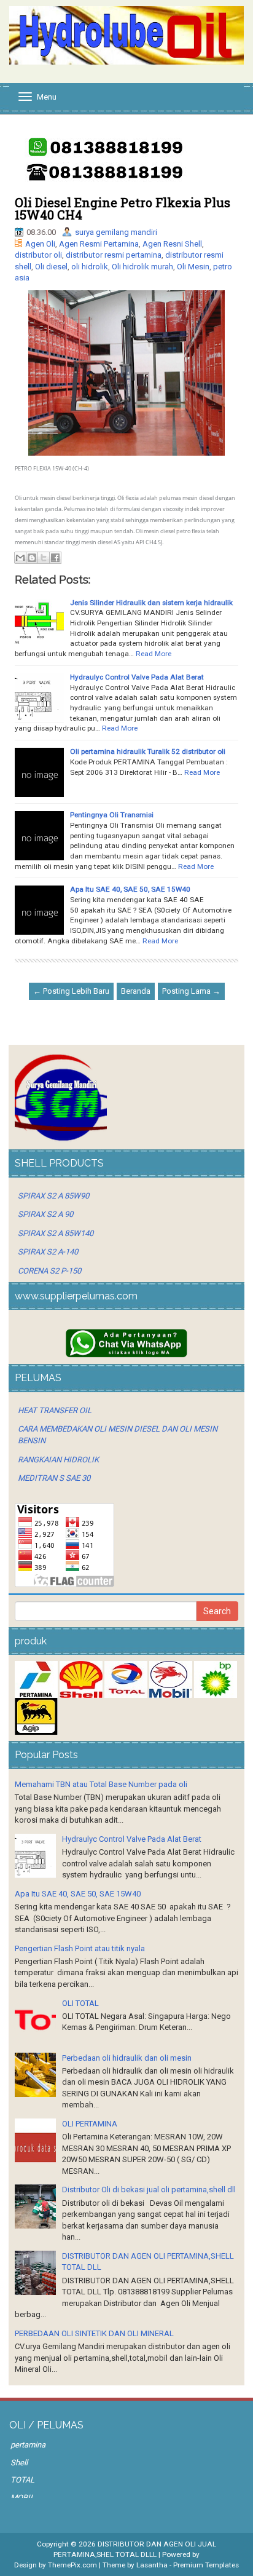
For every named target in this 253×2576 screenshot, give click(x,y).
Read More (154, 654)
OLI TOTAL (80, 2003)
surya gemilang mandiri (116, 232)
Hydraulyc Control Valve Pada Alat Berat (137, 677)
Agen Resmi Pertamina (99, 244)
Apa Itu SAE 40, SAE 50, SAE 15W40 (130, 889)
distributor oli (38, 255)
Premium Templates (206, 2565)
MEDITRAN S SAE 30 (54, 1478)
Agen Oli (40, 244)
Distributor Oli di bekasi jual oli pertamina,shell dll (149, 2190)
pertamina (28, 2445)
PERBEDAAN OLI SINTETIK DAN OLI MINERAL (94, 2333)
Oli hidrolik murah (142, 267)
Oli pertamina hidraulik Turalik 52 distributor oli (148, 751)
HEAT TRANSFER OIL (55, 1410)
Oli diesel (51, 267)
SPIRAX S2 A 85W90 (53, 1196)
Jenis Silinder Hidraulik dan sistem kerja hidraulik (151, 603)
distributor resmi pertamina (114, 255)
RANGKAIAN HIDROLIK (58, 1460)
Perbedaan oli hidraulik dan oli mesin (127, 2058)
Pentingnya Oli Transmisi (112, 815)
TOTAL (22, 2480)
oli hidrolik (90, 267)
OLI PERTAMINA (90, 2124)
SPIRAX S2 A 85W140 (56, 1233)
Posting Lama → (191, 991)
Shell (19, 2463)
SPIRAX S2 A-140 (48, 1252)
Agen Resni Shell (172, 244)
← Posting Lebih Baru (71, 991)
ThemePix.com (72, 2565)
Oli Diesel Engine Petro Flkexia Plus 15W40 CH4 (123, 208)
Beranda (136, 991)
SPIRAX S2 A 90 (45, 1214)
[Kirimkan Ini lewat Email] (20, 558)
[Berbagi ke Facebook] (55, 558)
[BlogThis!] (32, 558)
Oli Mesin (193, 267)
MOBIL (22, 2498)
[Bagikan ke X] (44, 558)
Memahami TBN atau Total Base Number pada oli (101, 1784)
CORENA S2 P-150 (49, 1271)
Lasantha (152, 2565)
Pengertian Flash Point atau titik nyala (80, 1948)
